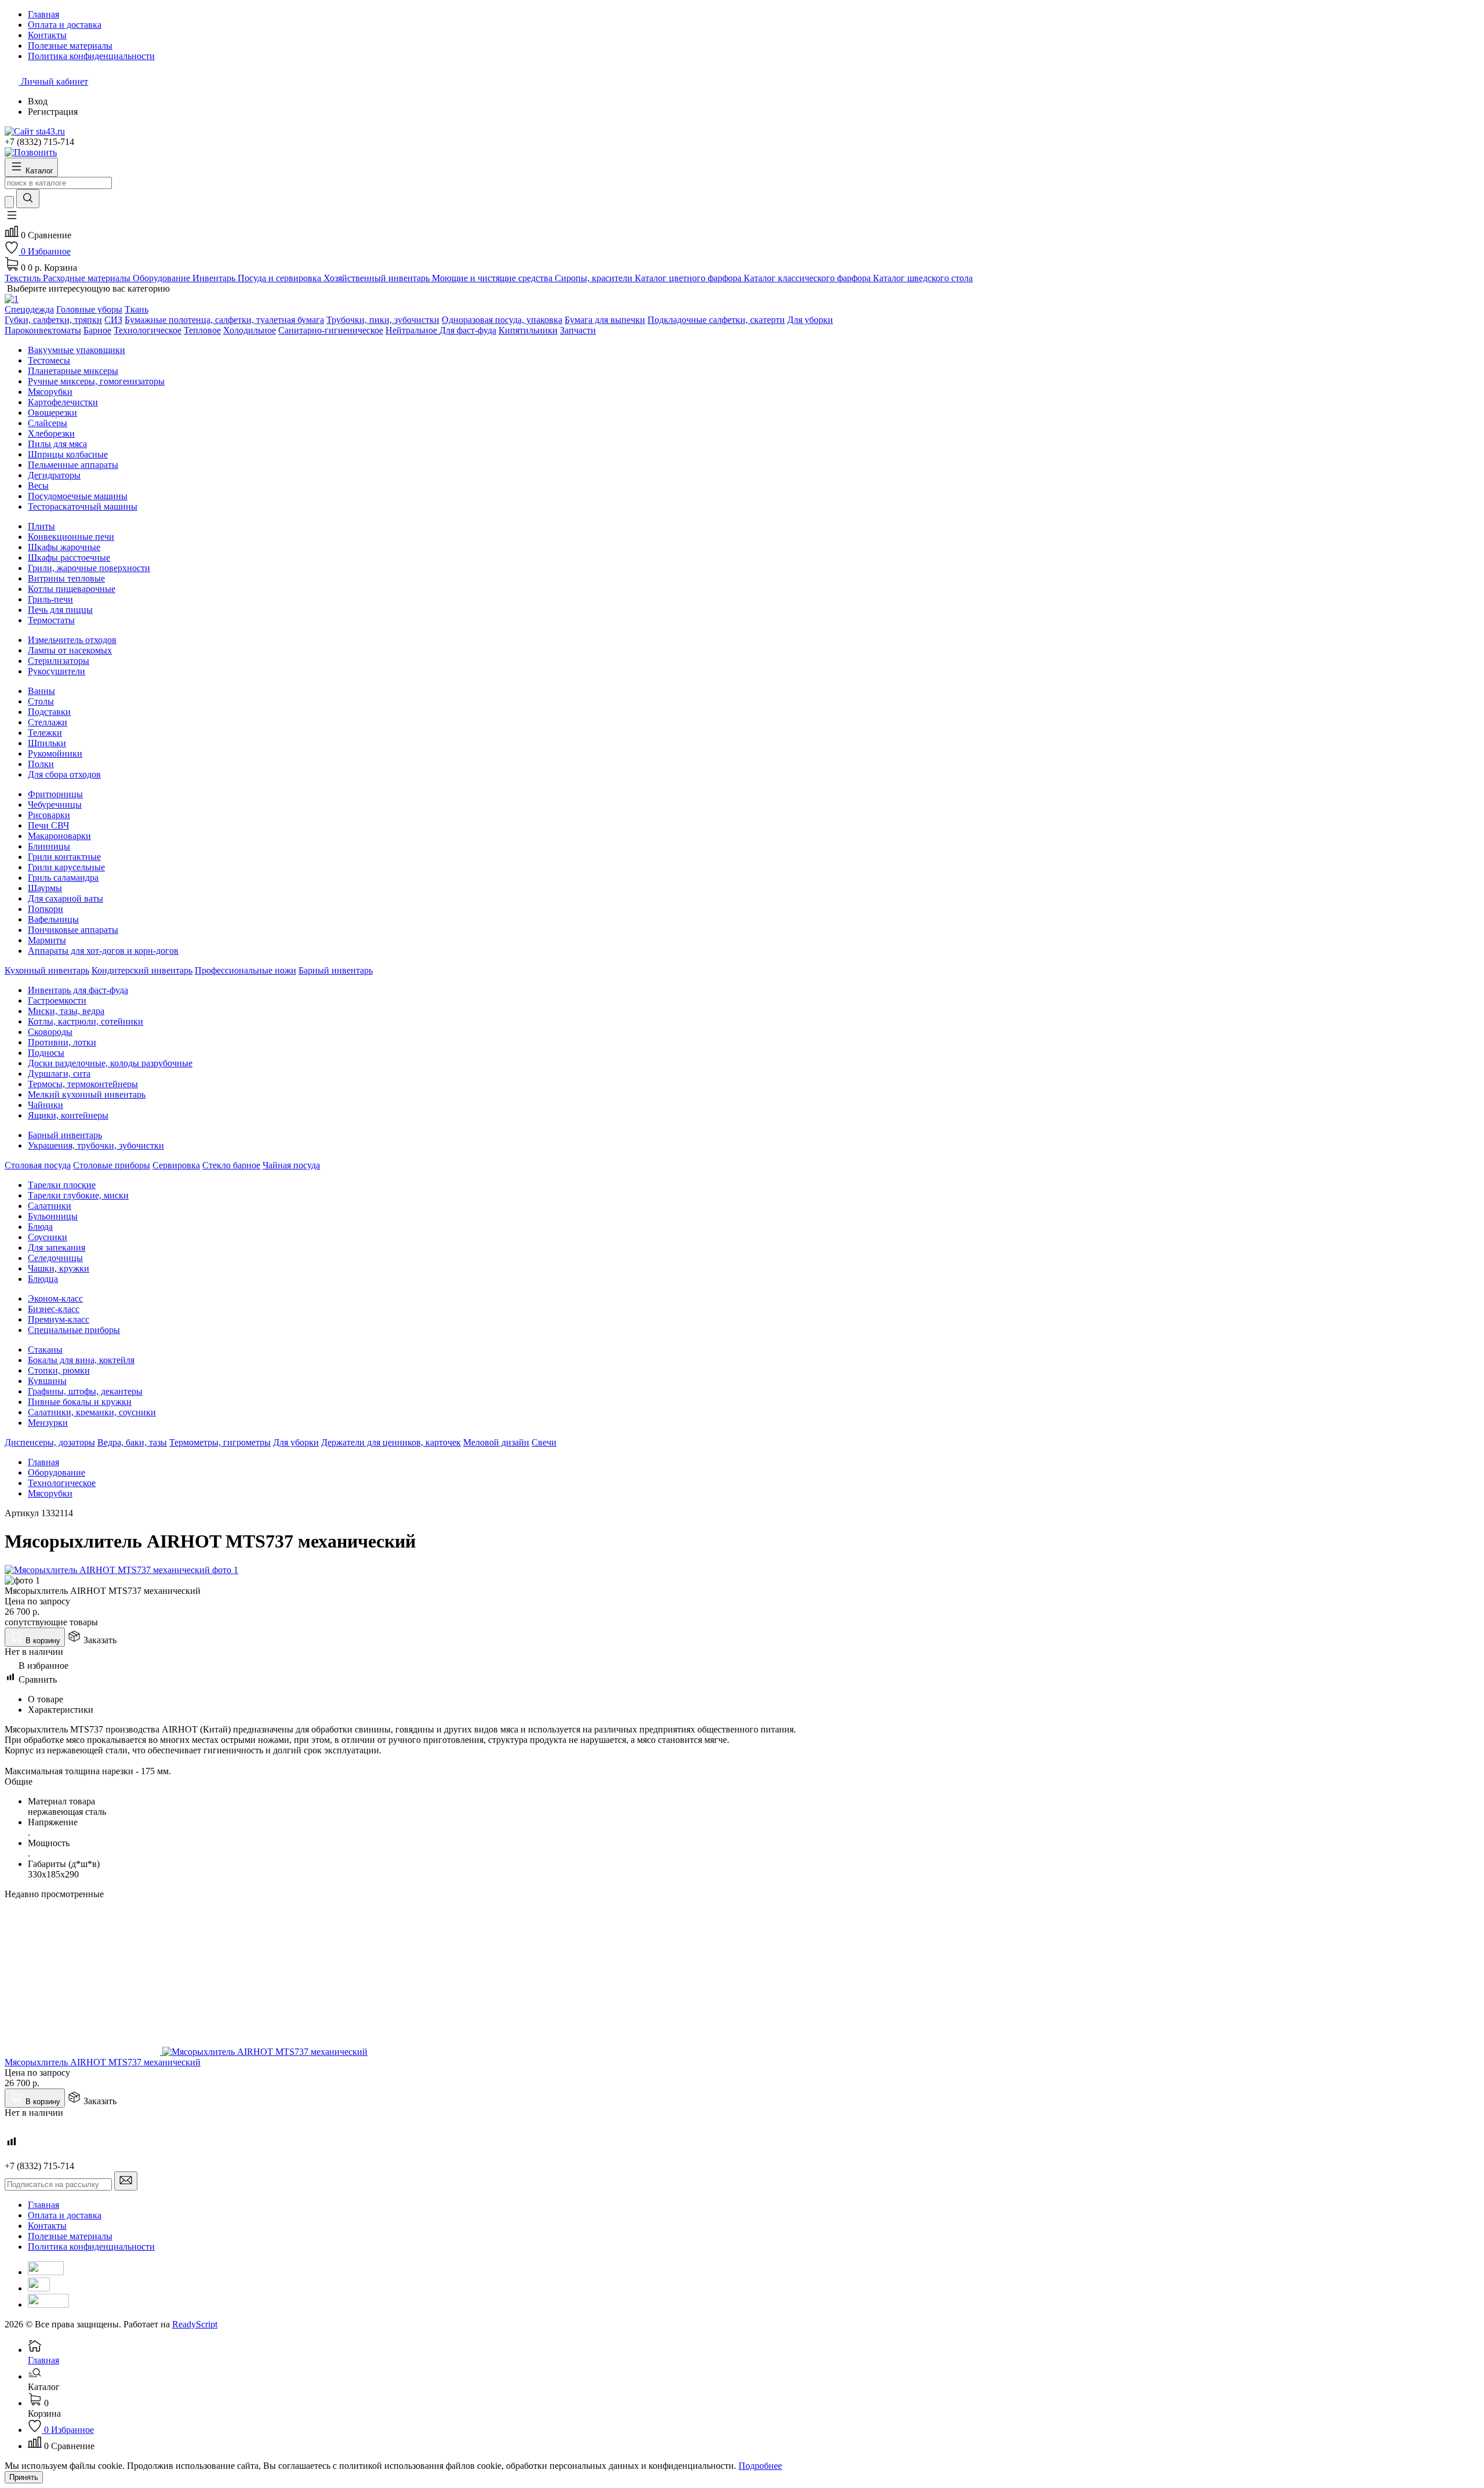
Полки (41, 764)
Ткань (137, 309)
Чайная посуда (291, 1165)
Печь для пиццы (60, 610)
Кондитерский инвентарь (142, 970)
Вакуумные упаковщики (77, 350)
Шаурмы (45, 888)
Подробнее (760, 2466)
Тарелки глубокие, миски (78, 1195)
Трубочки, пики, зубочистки (383, 320)
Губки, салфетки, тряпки (53, 320)
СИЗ (113, 320)
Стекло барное (231, 1165)
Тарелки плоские (62, 1185)
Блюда (40, 1227)
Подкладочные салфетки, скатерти (716, 320)
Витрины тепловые (66, 578)
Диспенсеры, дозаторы (50, 1442)
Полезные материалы (70, 2236)
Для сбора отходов (64, 774)
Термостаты (51, 620)
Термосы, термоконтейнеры (83, 1084)
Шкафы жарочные (64, 547)
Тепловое (202, 330)
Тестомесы (49, 360)
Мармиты (47, 940)
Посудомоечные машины (78, 496)
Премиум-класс (59, 1319)
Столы (41, 701)
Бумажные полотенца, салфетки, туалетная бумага (224, 320)
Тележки (45, 733)
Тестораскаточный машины (83, 506)
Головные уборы (89, 309)
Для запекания (57, 1247)
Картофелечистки (63, 402)
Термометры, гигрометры (220, 1442)
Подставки (49, 712)
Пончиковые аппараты (73, 930)
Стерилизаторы (59, 661)
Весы (38, 486)
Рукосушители (57, 671)
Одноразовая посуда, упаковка (502, 320)
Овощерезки (52, 413)
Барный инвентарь (336, 970)
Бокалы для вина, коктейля (81, 1360)
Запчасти (578, 330)
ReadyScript (195, 2324)
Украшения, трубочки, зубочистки (96, 1145)
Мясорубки (50, 392)
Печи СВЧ (48, 825)
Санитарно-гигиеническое (331, 330)
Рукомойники (55, 753)
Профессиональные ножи (245, 970)
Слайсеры (48, 423)
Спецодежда (29, 309)
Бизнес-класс (54, 1309)
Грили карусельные (66, 867)
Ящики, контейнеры (68, 1115)
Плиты (41, 526)
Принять (24, 2477)
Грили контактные (64, 857)
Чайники (46, 1105)
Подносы (46, 1053)
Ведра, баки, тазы (132, 1442)
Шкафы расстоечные (69, 557)
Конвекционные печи (71, 537)
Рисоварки (49, 815)
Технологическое (148, 330)
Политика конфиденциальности (91, 2247)
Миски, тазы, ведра (66, 1011)
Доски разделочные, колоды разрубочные (110, 1063)
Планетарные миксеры (73, 371)
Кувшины (47, 1381)
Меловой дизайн (496, 1442)
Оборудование (57, 1472)
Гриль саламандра (63, 878)
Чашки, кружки (59, 1268)
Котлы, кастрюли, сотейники (86, 1021)
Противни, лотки (62, 1042)
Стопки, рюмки (59, 1370)
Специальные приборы (74, 1330)
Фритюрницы (55, 794)
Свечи (544, 1442)
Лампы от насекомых (70, 650)
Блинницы (49, 846)
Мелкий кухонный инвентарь (87, 1094)
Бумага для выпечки (605, 320)
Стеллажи (48, 722)
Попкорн (46, 909)
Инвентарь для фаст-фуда (78, 990)
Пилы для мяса (57, 444)
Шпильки (47, 743)
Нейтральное (412, 330)
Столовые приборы (112, 1165)
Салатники (50, 1206)
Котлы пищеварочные (72, 589)
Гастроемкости (57, 1000)
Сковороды (50, 1032)
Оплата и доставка (65, 2215)
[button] (12, 219)
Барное (97, 330)
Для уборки (810, 320)
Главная (43, 1462)
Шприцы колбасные (68, 454)
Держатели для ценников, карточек (391, 1442)
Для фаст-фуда (468, 330)
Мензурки (48, 1423)
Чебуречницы (55, 804)
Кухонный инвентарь (47, 970)
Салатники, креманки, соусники (92, 1412)
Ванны (41, 691)
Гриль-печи (50, 599)
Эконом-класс (55, 1299)
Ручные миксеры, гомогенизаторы (96, 381)
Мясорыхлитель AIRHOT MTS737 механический (103, 2062)
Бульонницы (53, 1216)
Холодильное (250, 330)
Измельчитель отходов (72, 640)
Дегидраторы (54, 475)
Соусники (48, 1237)
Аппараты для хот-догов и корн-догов (103, 951)
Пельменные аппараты (73, 465)
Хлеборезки (51, 433)
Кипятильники (528, 330)
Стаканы (45, 1350)
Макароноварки (59, 836)
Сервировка (176, 1165)
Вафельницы (53, 919)
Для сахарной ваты (66, 898)
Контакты (47, 2226)
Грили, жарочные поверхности (89, 568)
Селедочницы (55, 1258)
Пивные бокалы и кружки (80, 1402)
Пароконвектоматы (43, 330)
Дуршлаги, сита (59, 1074)
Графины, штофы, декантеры (85, 1391)
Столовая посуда (38, 1165)
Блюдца (43, 1279)
